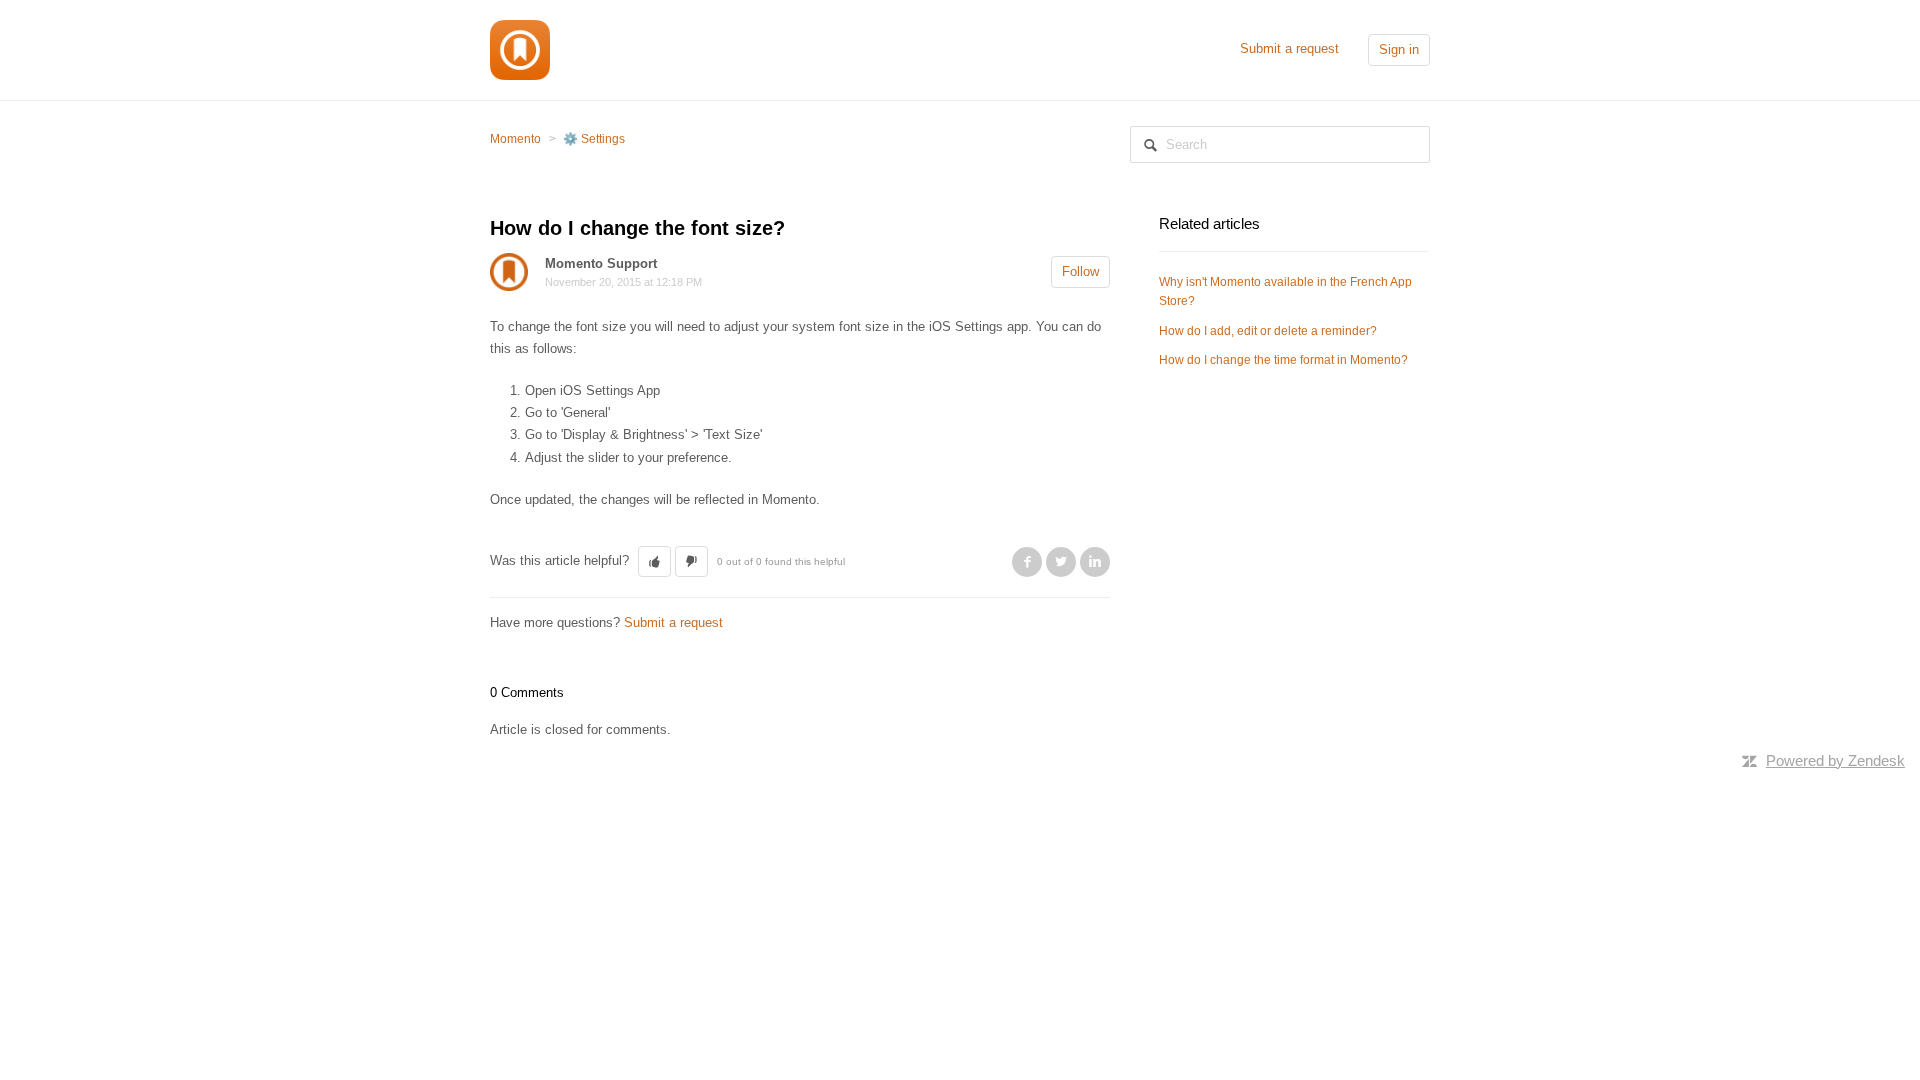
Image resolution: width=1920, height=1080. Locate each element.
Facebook (1027, 562)
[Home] (520, 48)
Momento (515, 139)
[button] (654, 562)
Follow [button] (1080, 271)
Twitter (1061, 562)
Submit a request (1289, 48)
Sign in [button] (1399, 49)
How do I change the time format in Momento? (1283, 360)
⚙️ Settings (594, 139)
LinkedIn (1095, 562)
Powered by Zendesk (1835, 760)
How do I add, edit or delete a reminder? (1268, 331)
